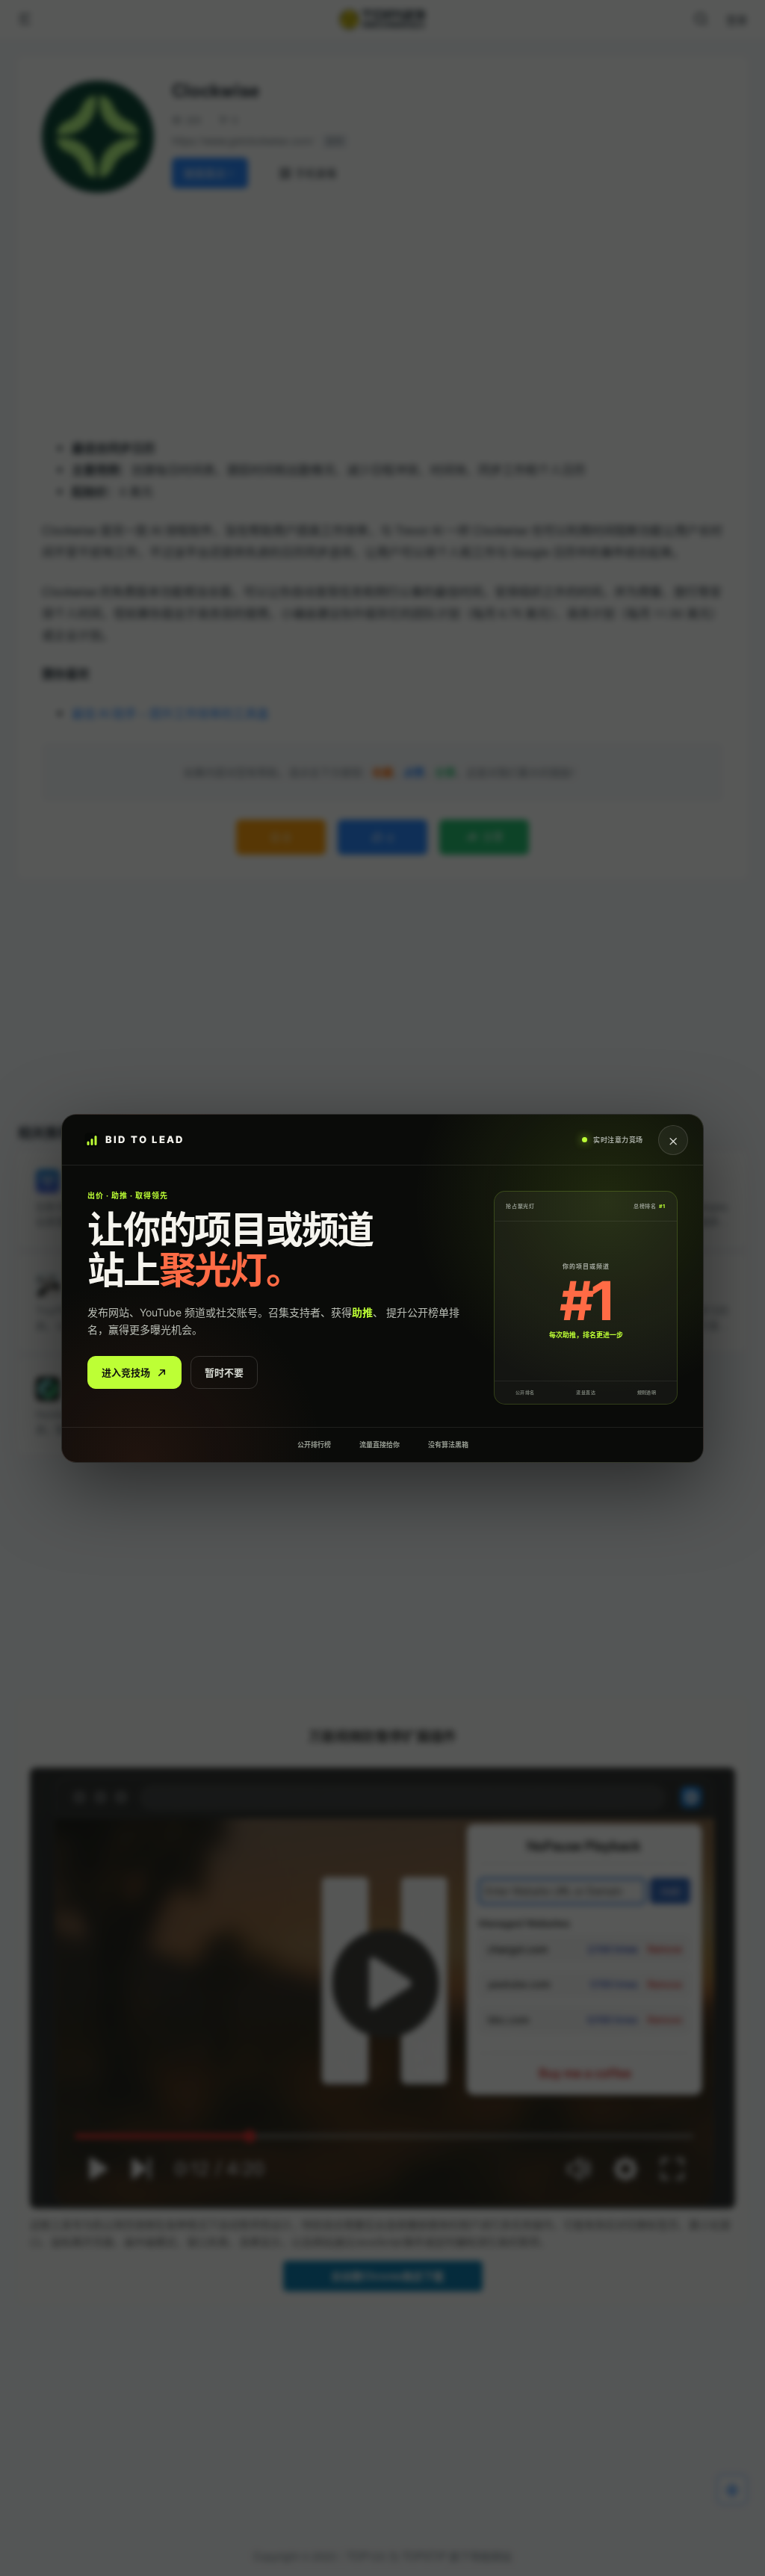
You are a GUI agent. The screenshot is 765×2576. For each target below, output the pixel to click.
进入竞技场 (126, 1372)
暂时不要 (224, 1372)
